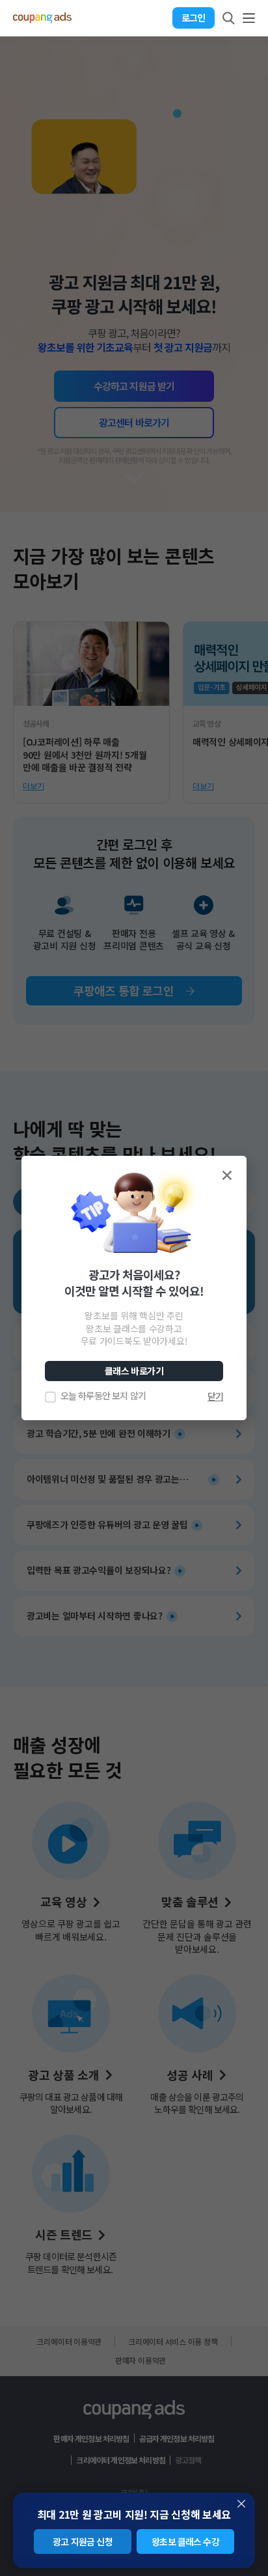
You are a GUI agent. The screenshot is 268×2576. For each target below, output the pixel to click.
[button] (227, 1175)
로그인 (193, 18)
